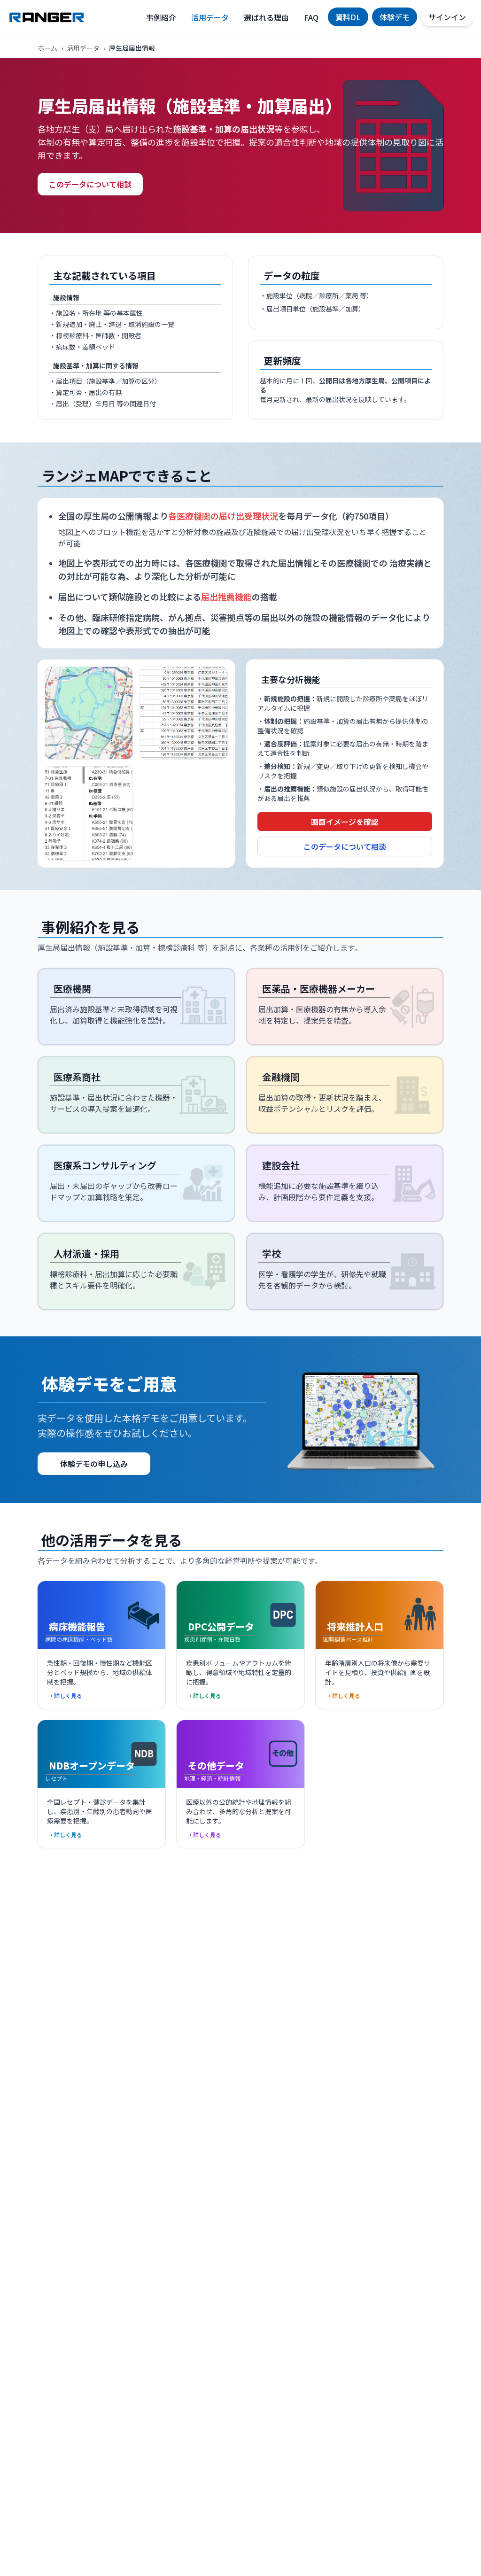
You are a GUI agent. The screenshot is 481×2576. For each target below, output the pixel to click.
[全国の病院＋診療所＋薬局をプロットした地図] (89, 713)
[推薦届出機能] (89, 813)
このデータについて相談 (90, 184)
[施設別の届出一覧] (184, 713)
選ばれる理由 (266, 17)
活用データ (210, 17)
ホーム (47, 48)
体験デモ (395, 17)
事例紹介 (161, 17)
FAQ (311, 17)
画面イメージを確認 (345, 822)
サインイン (447, 17)
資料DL (348, 17)
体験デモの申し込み (94, 1464)
